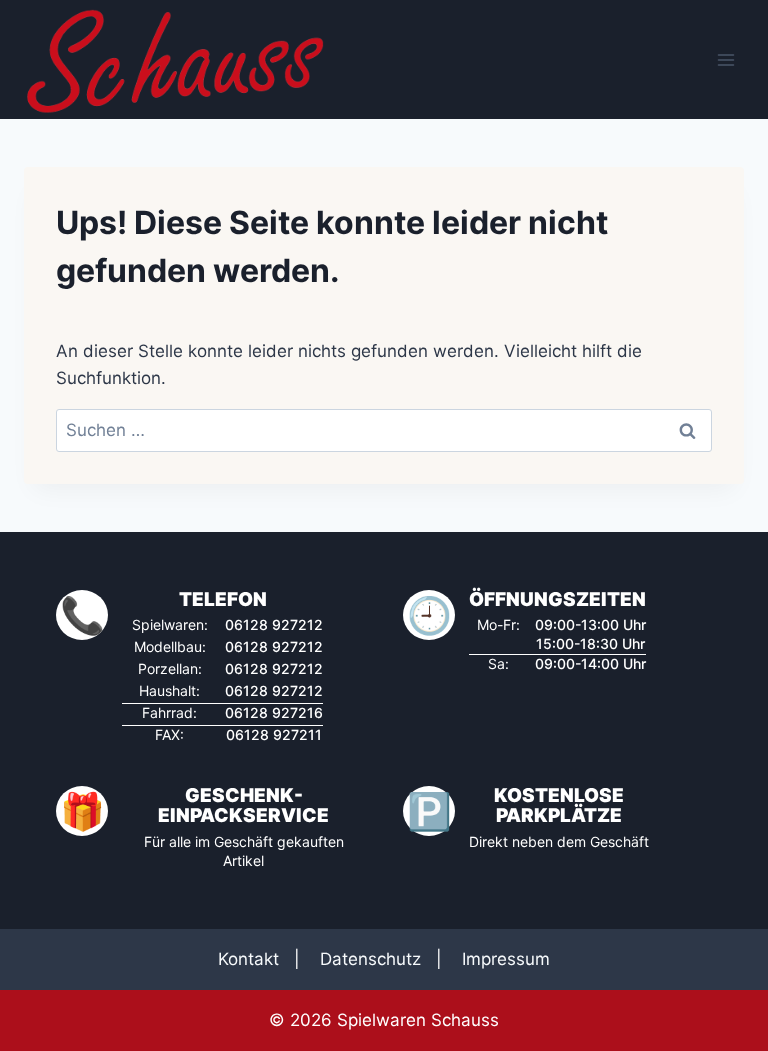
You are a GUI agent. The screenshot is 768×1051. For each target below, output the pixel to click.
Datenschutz (370, 959)
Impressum (506, 959)
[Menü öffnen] (725, 59)
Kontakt (248, 959)
